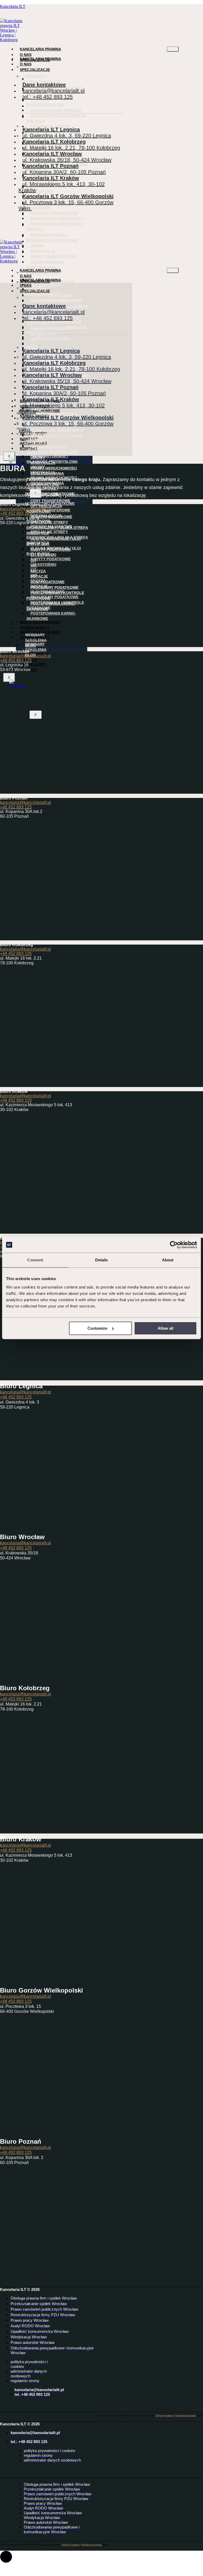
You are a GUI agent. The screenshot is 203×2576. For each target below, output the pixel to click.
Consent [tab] (35, 1260)
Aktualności (33, 664)
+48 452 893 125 (16, 513)
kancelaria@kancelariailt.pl (26, 509)
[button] (6, 2557)
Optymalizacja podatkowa (44, 518)
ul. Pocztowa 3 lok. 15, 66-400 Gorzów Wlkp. (66, 205)
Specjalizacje (35, 70)
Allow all (165, 1328)
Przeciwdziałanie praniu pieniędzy (54, 227)
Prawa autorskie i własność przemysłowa (52, 238)
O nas (26, 64)
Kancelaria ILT (13, 6)
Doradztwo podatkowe (50, 504)
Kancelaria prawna (40, 49)
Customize (97, 1328)
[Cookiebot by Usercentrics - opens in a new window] (174, 1245)
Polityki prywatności (164, 2415)
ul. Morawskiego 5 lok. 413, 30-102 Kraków (62, 187)
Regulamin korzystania (185, 2415)
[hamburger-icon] (173, 49)
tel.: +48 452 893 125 (48, 97)
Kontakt (29, 670)
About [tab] (168, 1260)
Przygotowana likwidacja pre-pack (56, 118)
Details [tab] (102, 1260)
